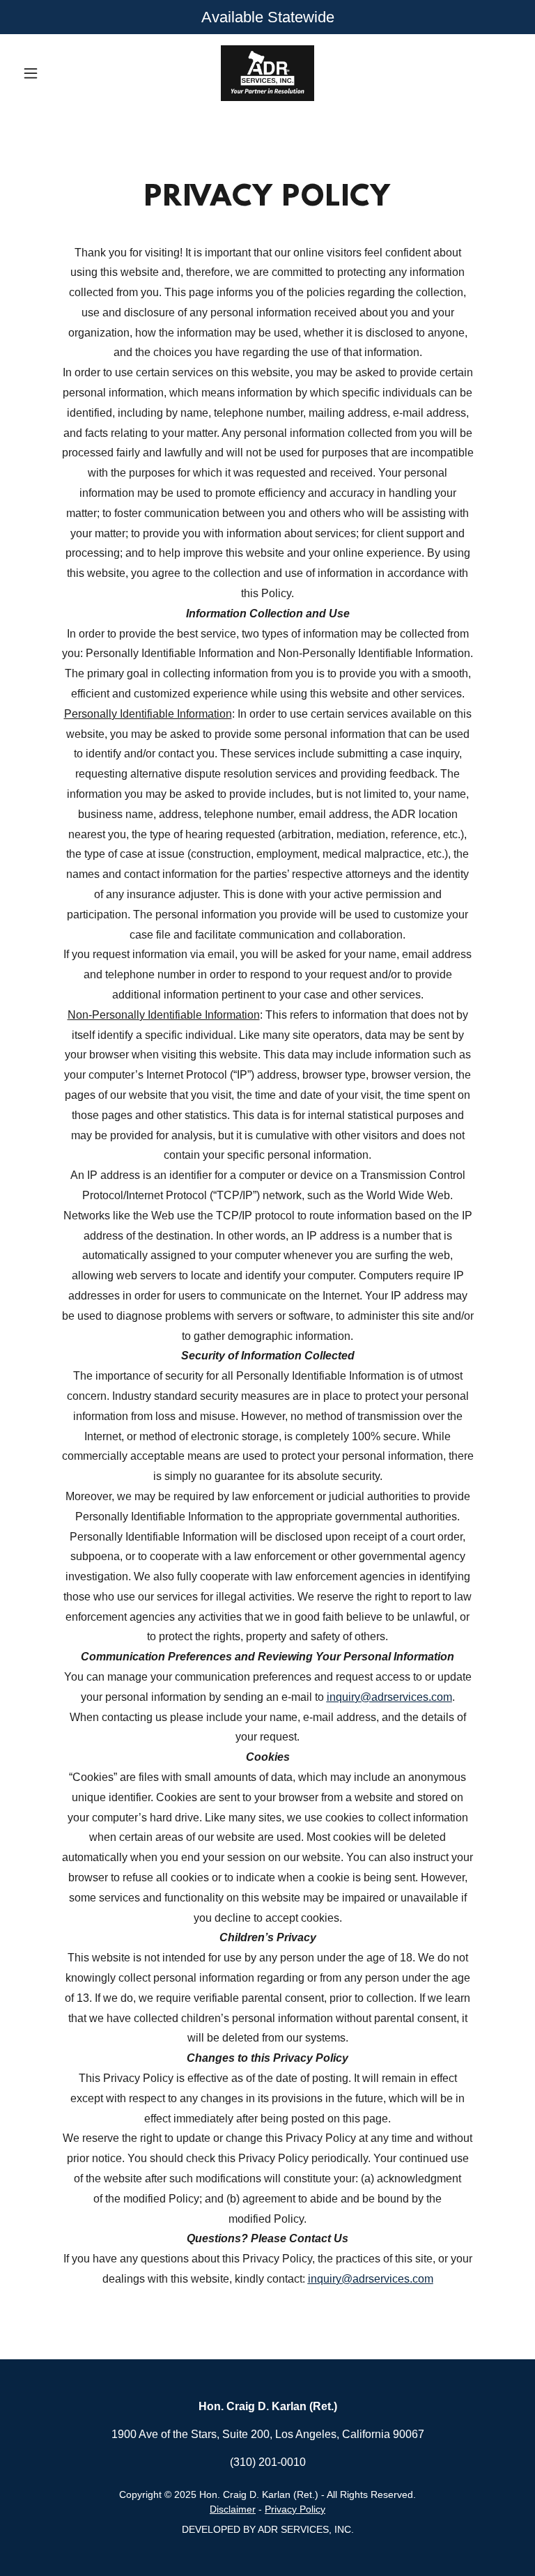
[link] (267, 73)
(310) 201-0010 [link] (268, 2462)
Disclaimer (233, 2509)
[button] (54, 73)
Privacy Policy (295, 2509)
